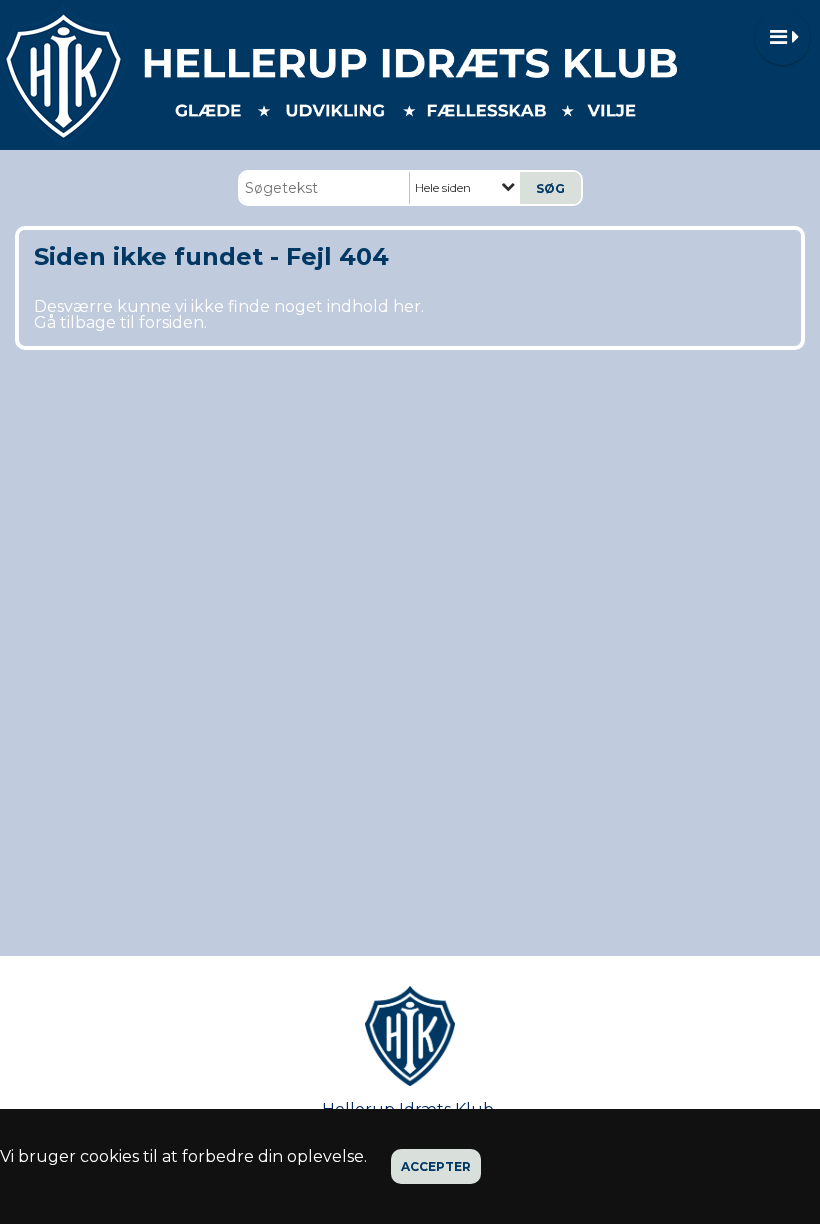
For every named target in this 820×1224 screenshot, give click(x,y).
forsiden (171, 322)
